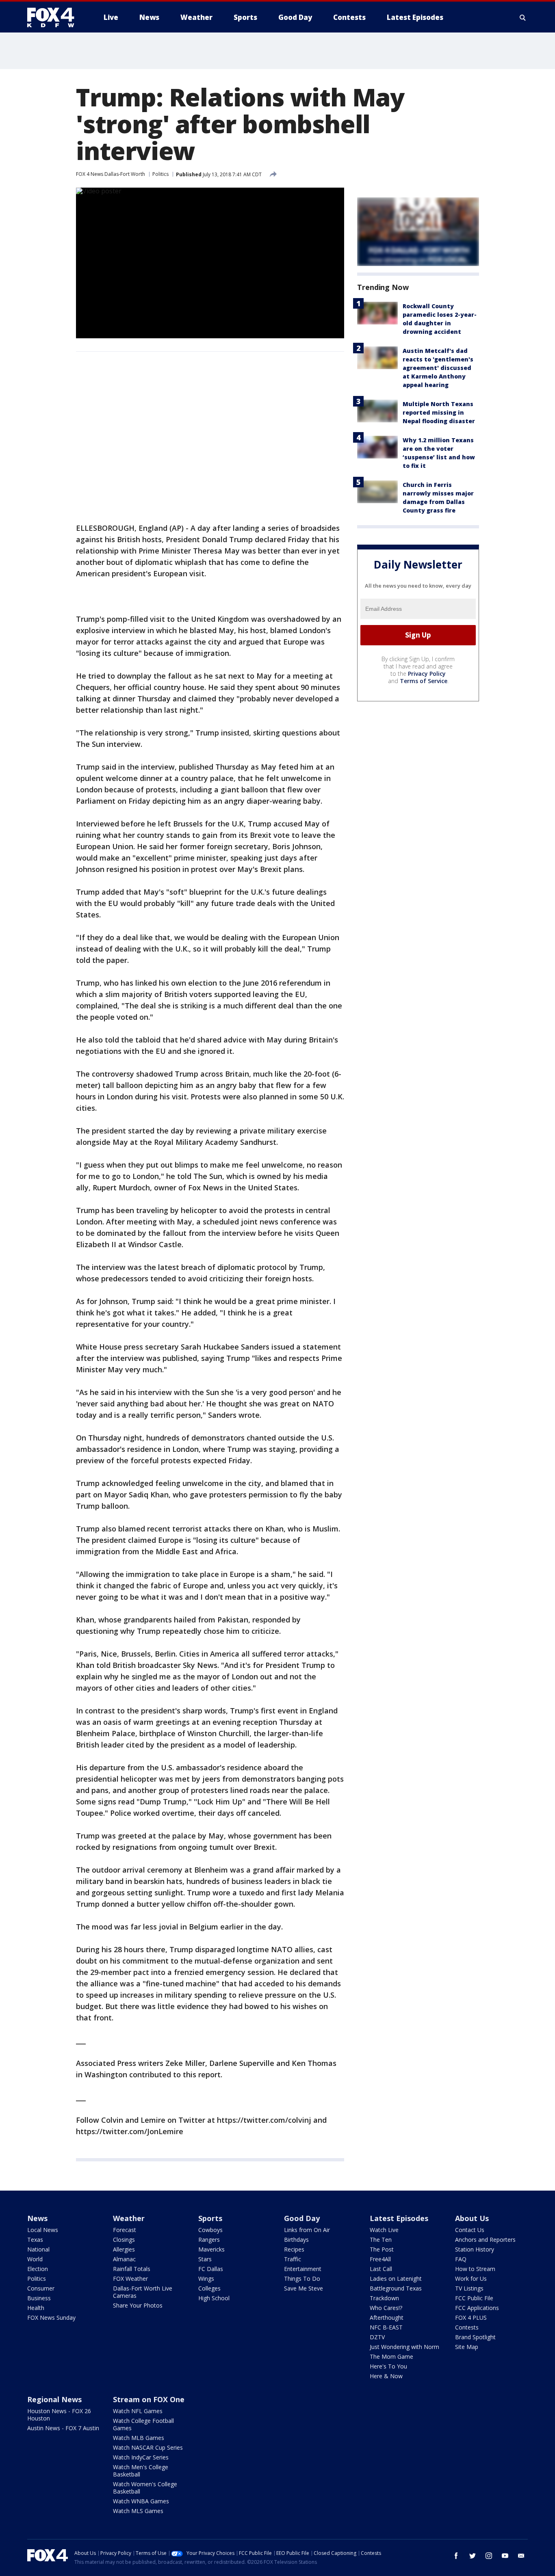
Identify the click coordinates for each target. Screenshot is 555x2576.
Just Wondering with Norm (404, 2347)
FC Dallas (211, 2269)
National (38, 2249)
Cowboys (210, 2230)
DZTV (377, 2337)
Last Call (381, 2269)
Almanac (124, 2259)
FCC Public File (474, 2298)
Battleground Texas (396, 2288)
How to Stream (475, 2269)
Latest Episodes (399, 2218)
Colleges (209, 2288)
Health (36, 2308)
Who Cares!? (386, 2308)
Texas (35, 2240)
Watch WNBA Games (141, 2501)
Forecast (125, 2230)
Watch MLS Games (138, 2511)
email (521, 2556)
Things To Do (302, 2279)
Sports (210, 2218)
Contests (467, 2327)
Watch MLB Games (139, 2438)
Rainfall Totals (132, 2269)
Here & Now (386, 2376)
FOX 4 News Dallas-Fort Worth (111, 174)
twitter (473, 2556)
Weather (129, 2218)
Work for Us (471, 2279)
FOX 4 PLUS (471, 2318)
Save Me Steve (304, 2288)
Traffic (293, 2259)
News (37, 2218)
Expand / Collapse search (523, 17)
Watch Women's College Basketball (145, 2488)
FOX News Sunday (51, 2318)
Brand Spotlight (475, 2337)
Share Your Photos (138, 2305)
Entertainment (303, 2269)
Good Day (302, 2218)
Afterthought (387, 2318)
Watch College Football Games (143, 2424)
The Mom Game (391, 2356)
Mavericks (211, 2249)
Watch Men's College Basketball (141, 2471)
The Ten (381, 2240)
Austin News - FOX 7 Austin (63, 2428)
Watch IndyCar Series (141, 2457)
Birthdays (296, 2240)
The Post (382, 2249)
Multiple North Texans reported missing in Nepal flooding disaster (439, 412)
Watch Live (384, 2230)
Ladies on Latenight (396, 2279)
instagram (489, 2556)
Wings (206, 2279)
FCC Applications (477, 2308)
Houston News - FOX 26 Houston (59, 2415)
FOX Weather (130, 2279)
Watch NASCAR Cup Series (148, 2447)
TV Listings (469, 2288)
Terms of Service (424, 681)
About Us (472, 2218)
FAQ (461, 2259)
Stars (205, 2259)
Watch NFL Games (138, 2411)
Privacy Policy (427, 674)
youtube (505, 2556)
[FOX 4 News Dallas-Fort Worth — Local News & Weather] (54, 17)
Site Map (467, 2347)
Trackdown (384, 2298)
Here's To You (388, 2366)
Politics (160, 174)
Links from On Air (307, 2230)
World (35, 2259)
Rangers (209, 2240)
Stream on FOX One (149, 2399)
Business (39, 2298)
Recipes (294, 2249)
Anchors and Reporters (485, 2240)
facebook (456, 2556)
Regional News (54, 2399)
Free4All (380, 2259)
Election (38, 2269)
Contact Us (470, 2230)
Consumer (41, 2288)
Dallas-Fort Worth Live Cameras (143, 2292)
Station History (475, 2249)
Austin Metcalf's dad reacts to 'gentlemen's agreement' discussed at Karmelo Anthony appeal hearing (438, 368)
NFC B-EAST (386, 2327)
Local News (43, 2230)
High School (214, 2298)
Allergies (124, 2249)
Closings (124, 2240)
